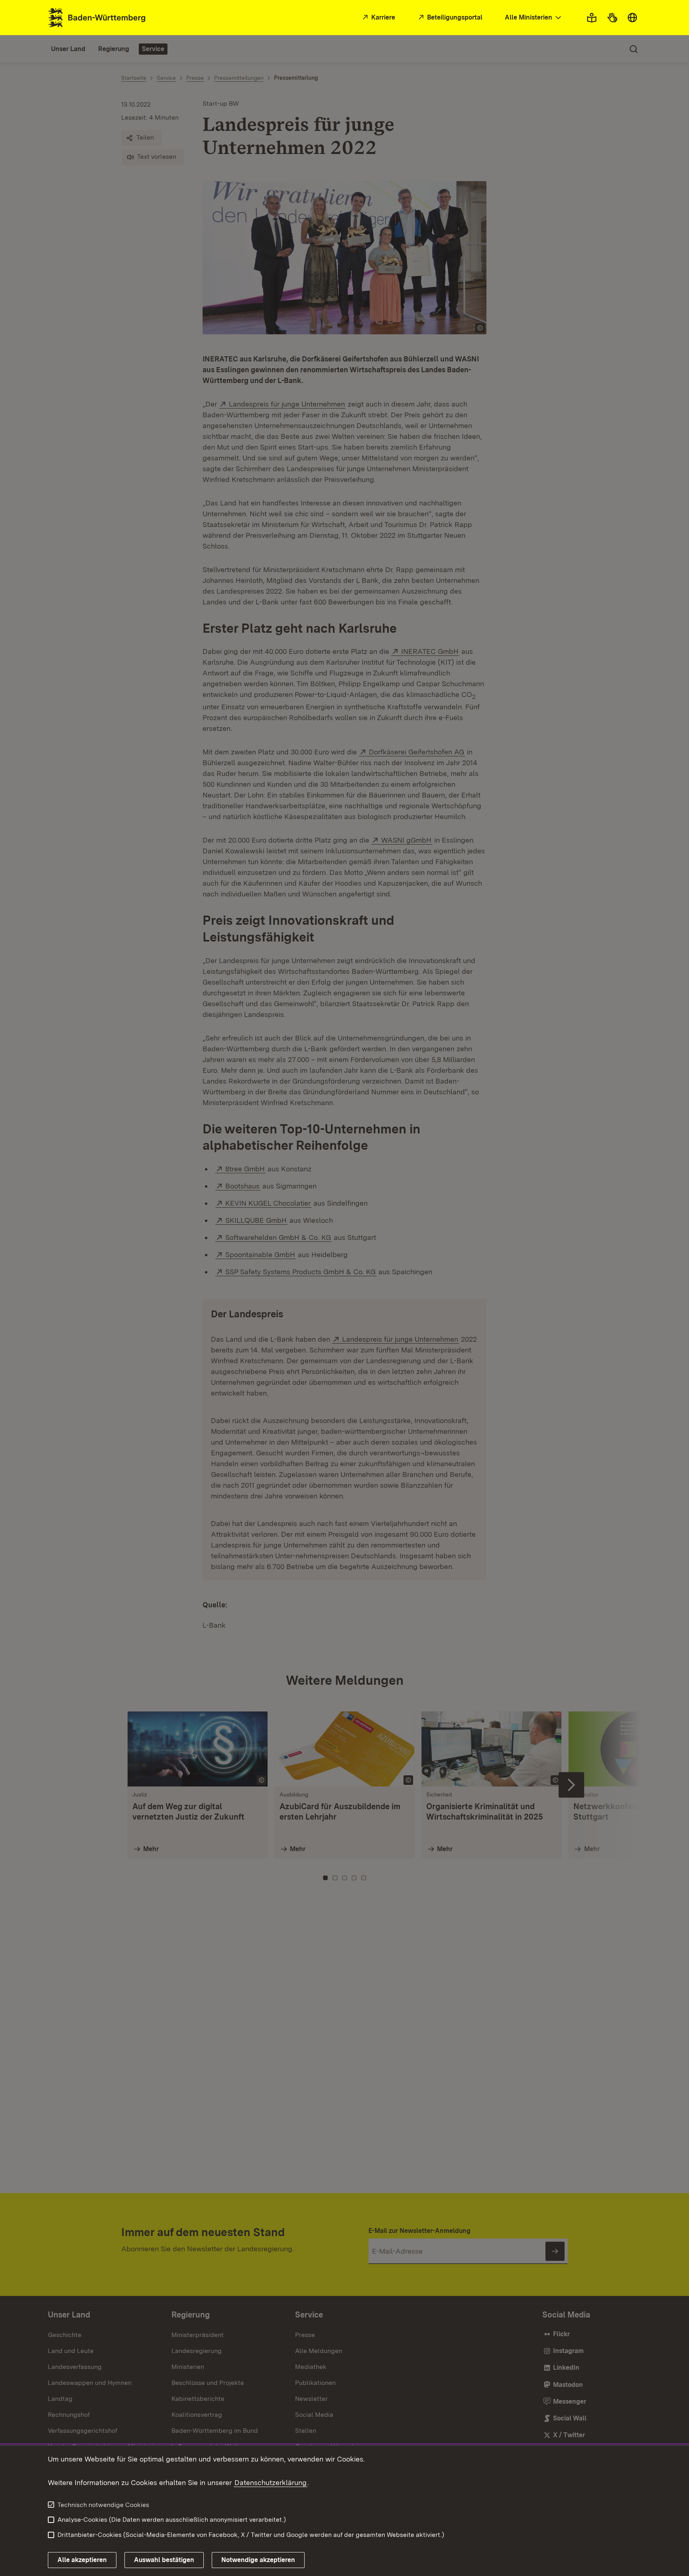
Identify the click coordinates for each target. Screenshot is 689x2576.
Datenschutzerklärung (271, 2482)
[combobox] (534, 18)
